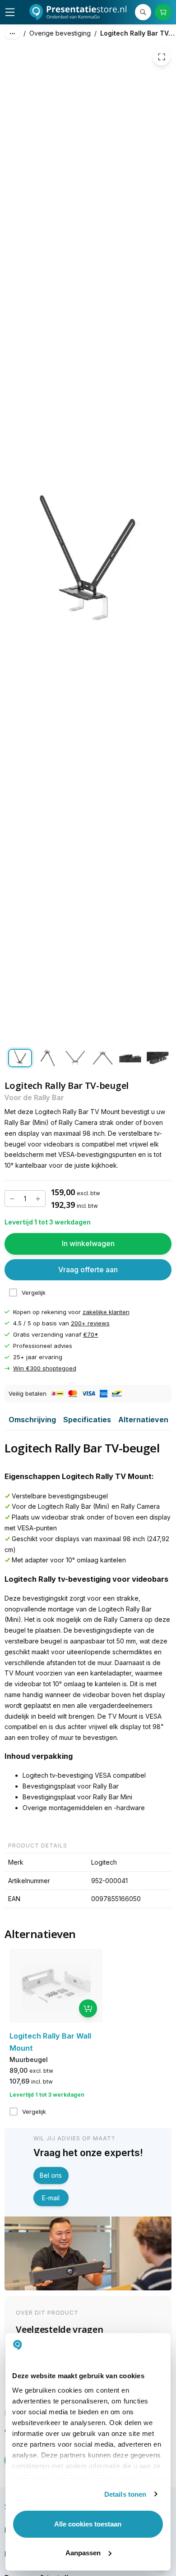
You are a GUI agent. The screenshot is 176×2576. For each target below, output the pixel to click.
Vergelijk (34, 1293)
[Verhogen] (38, 1199)
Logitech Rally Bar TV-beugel (138, 33)
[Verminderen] (12, 1199)
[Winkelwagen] (163, 12)
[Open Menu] (10, 12)
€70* (91, 1334)
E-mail (51, 2198)
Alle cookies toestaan (88, 2524)
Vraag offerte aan (88, 1270)
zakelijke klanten (106, 1312)
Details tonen (125, 2494)
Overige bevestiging (60, 33)
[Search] (143, 12)
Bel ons (51, 2175)
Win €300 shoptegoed (45, 1368)
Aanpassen (83, 2553)
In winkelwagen (88, 1243)
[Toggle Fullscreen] (162, 57)
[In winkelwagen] (88, 2008)
